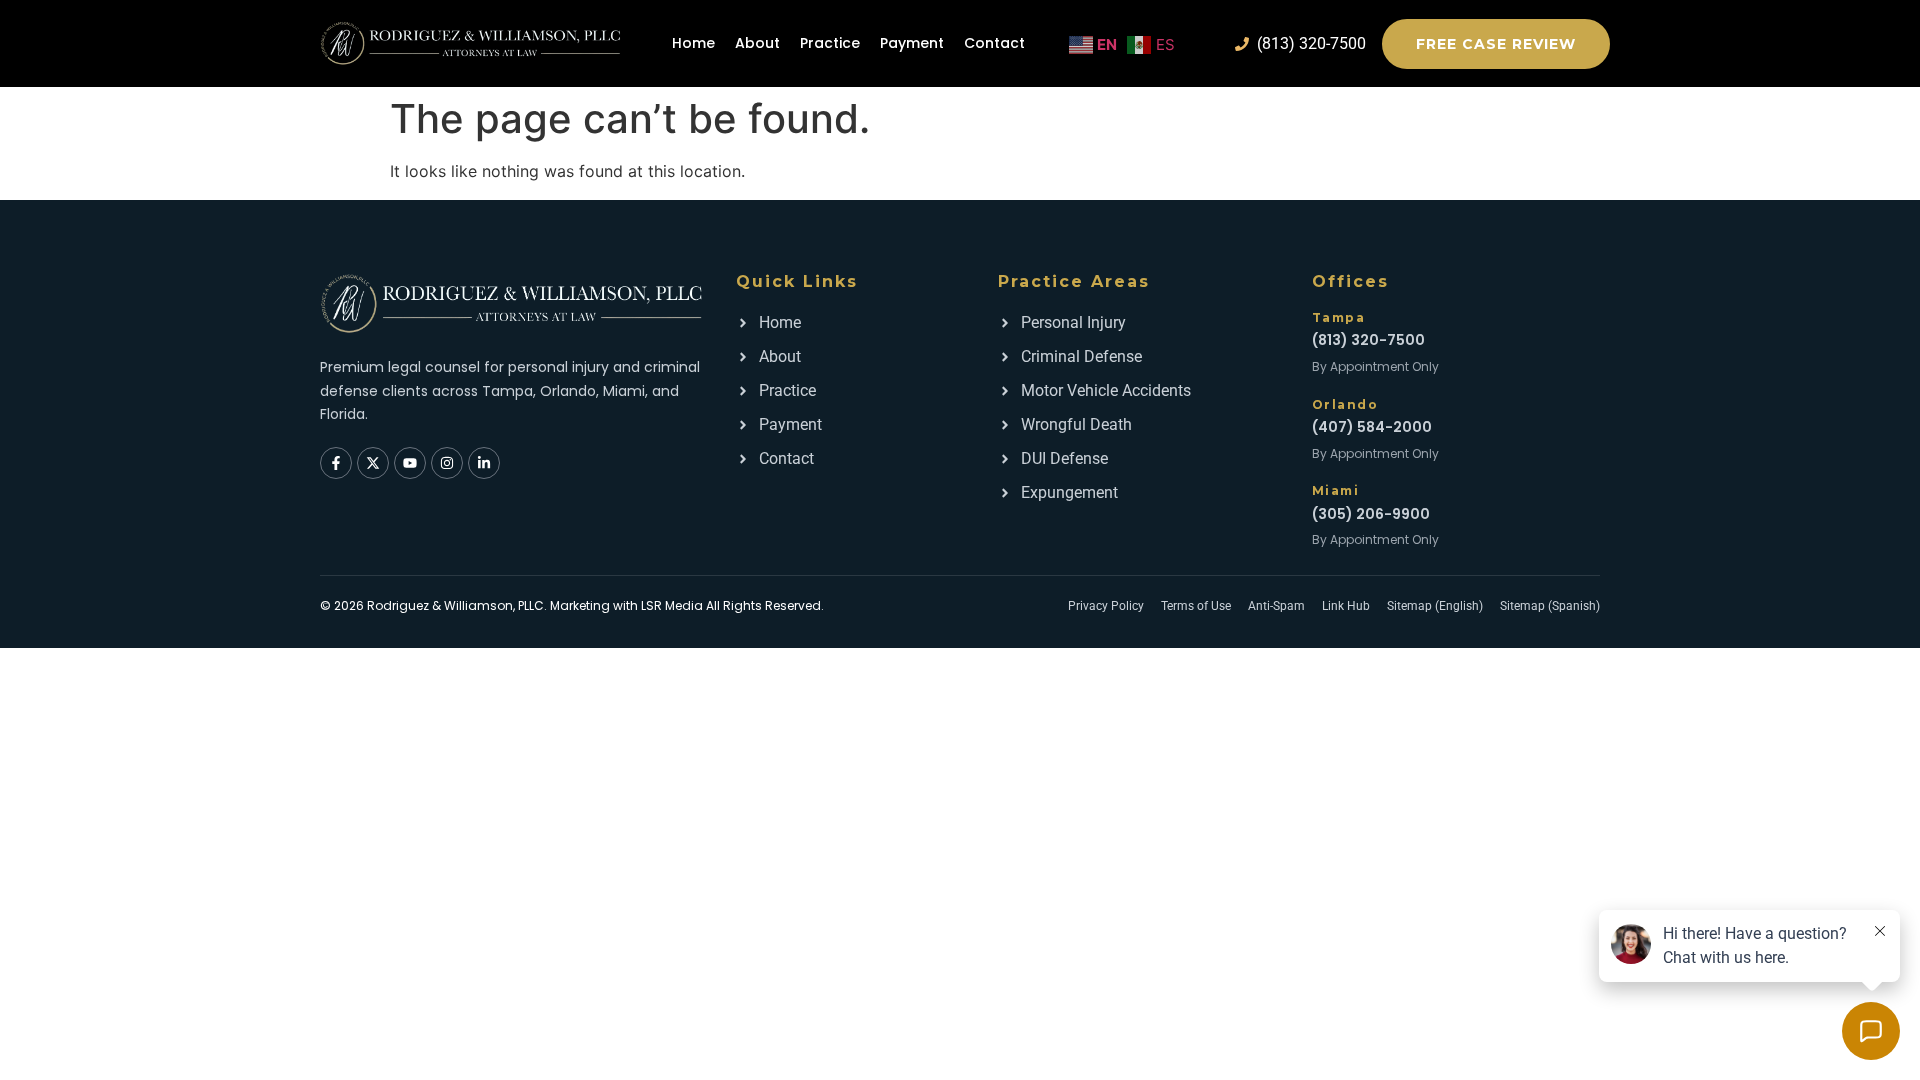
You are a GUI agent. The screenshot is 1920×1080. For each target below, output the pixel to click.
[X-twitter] (373, 463)
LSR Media (672, 605)
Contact (994, 43)
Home (693, 43)
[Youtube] (410, 463)
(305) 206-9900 (1371, 514)
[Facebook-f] (336, 463)
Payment (912, 43)
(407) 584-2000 (1372, 427)
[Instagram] (447, 463)
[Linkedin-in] (484, 463)
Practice (830, 43)
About (757, 43)
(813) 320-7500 (1368, 340)
